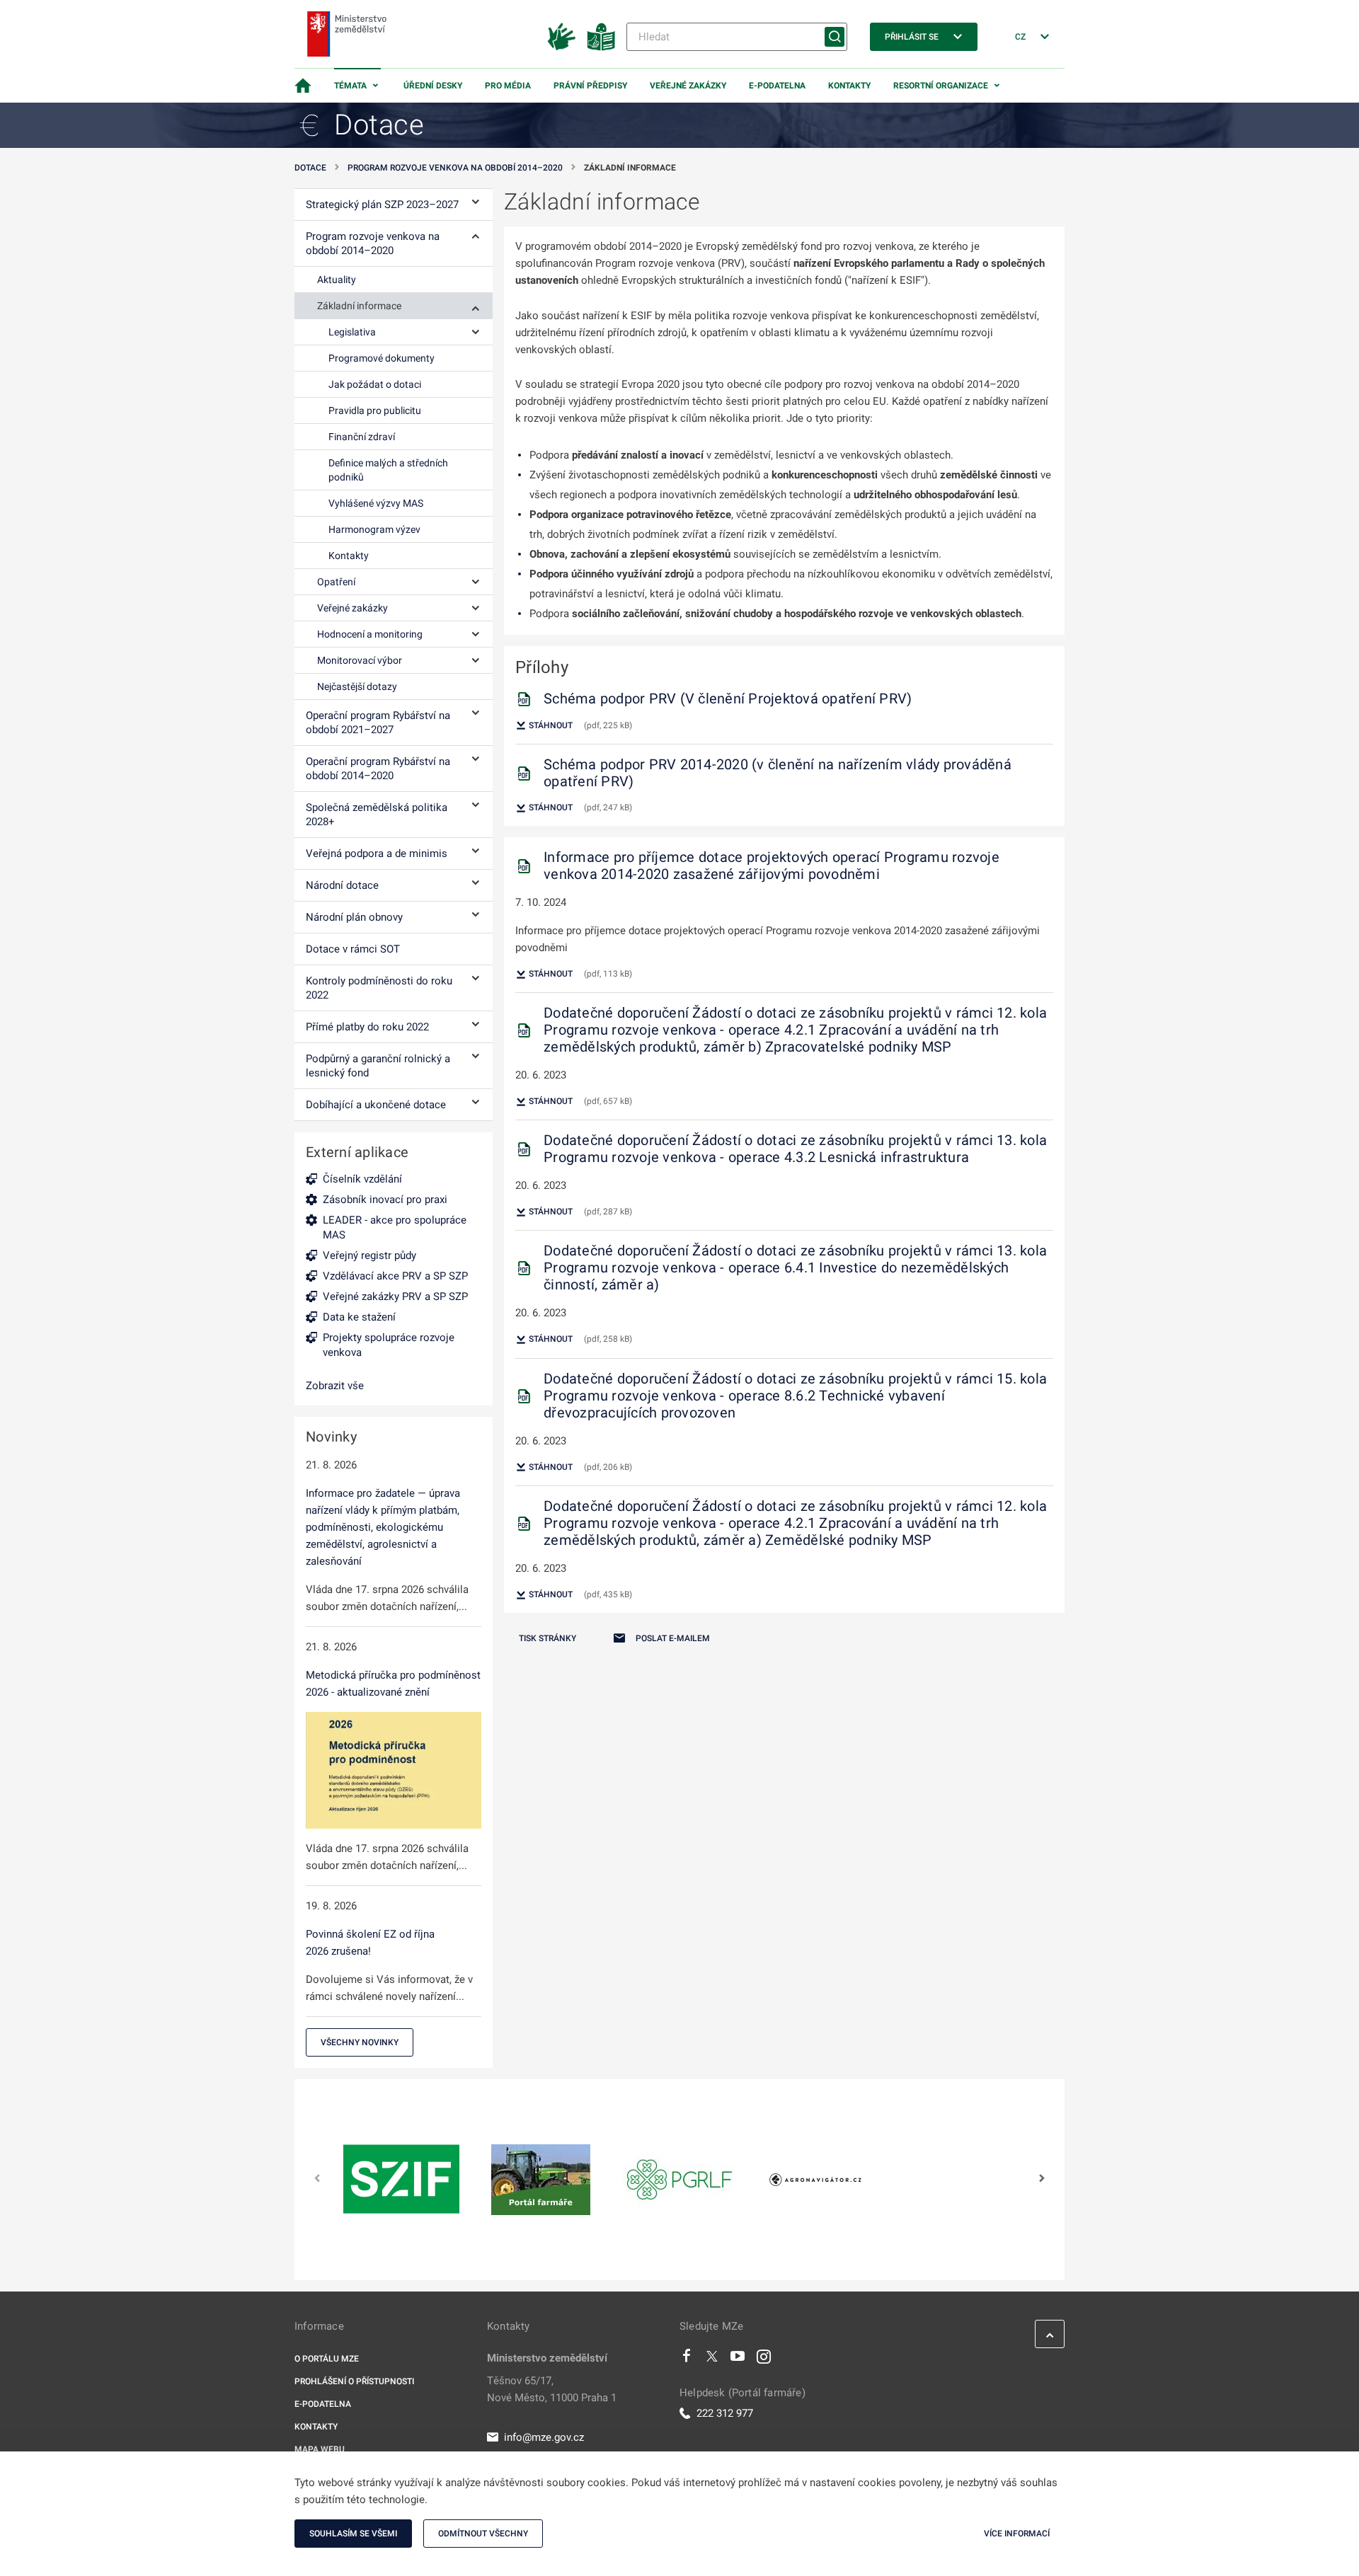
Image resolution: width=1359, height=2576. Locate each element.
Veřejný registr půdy (369, 1255)
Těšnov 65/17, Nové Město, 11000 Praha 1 (552, 2389)
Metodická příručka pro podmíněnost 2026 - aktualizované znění (393, 1684)
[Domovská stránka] (303, 86)
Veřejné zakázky (688, 86)
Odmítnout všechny (483, 2534)
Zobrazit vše (335, 1386)
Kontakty (849, 86)
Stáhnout (550, 725)
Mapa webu (320, 2449)
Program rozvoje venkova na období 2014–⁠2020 (455, 168)
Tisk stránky (547, 1638)
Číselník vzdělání (362, 1179)
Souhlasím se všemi (353, 2534)
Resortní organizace (941, 86)
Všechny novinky (360, 2042)
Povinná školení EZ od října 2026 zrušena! (370, 1943)
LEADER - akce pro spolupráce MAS (395, 1227)
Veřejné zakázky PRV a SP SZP (395, 1296)
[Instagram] (764, 2359)
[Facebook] (687, 2359)
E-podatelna (777, 86)
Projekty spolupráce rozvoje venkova (389, 1345)
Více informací (1017, 2534)
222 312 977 (725, 2413)
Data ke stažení (359, 1317)
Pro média (508, 86)
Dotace (310, 168)
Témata (350, 86)
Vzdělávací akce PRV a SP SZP (395, 1276)
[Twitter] (712, 2359)
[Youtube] (738, 2359)
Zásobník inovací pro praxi (385, 1200)
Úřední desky (433, 86)
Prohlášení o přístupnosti (354, 2381)
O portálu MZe (327, 2359)
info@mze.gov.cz (544, 2437)
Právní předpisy (590, 86)
